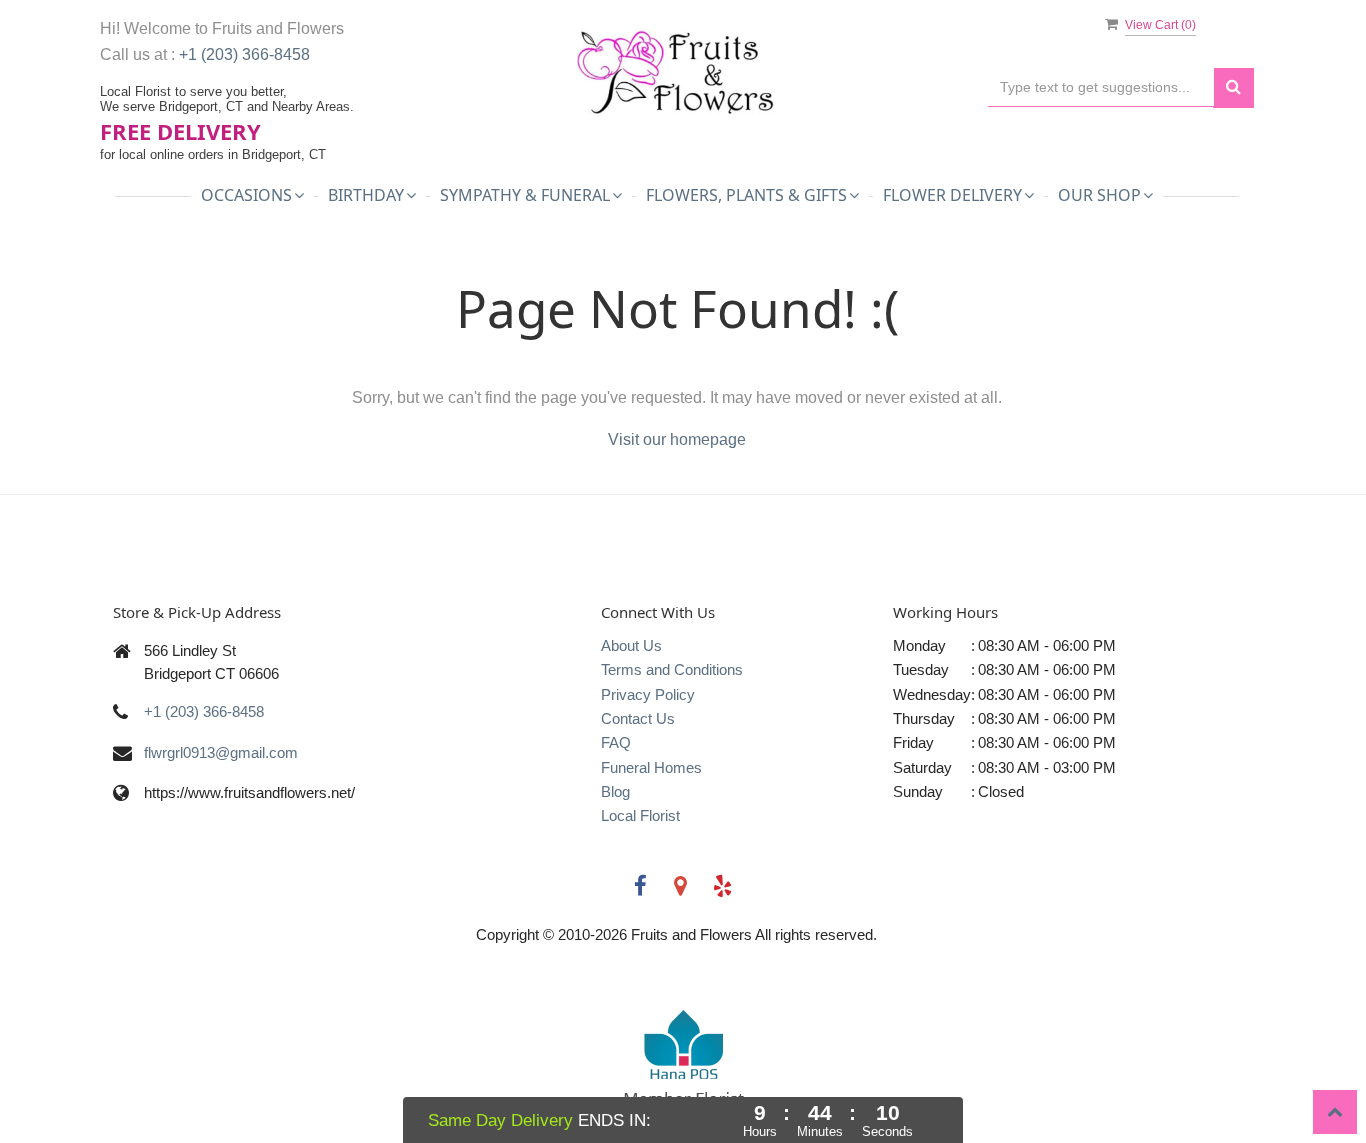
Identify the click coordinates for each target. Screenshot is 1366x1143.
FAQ (616, 742)
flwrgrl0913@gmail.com (221, 752)
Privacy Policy (648, 694)
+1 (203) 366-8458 (244, 54)
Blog (615, 791)
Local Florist (640, 815)
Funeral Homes (651, 767)
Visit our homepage (677, 439)
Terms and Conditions (672, 669)
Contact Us (638, 718)
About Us (631, 645)
